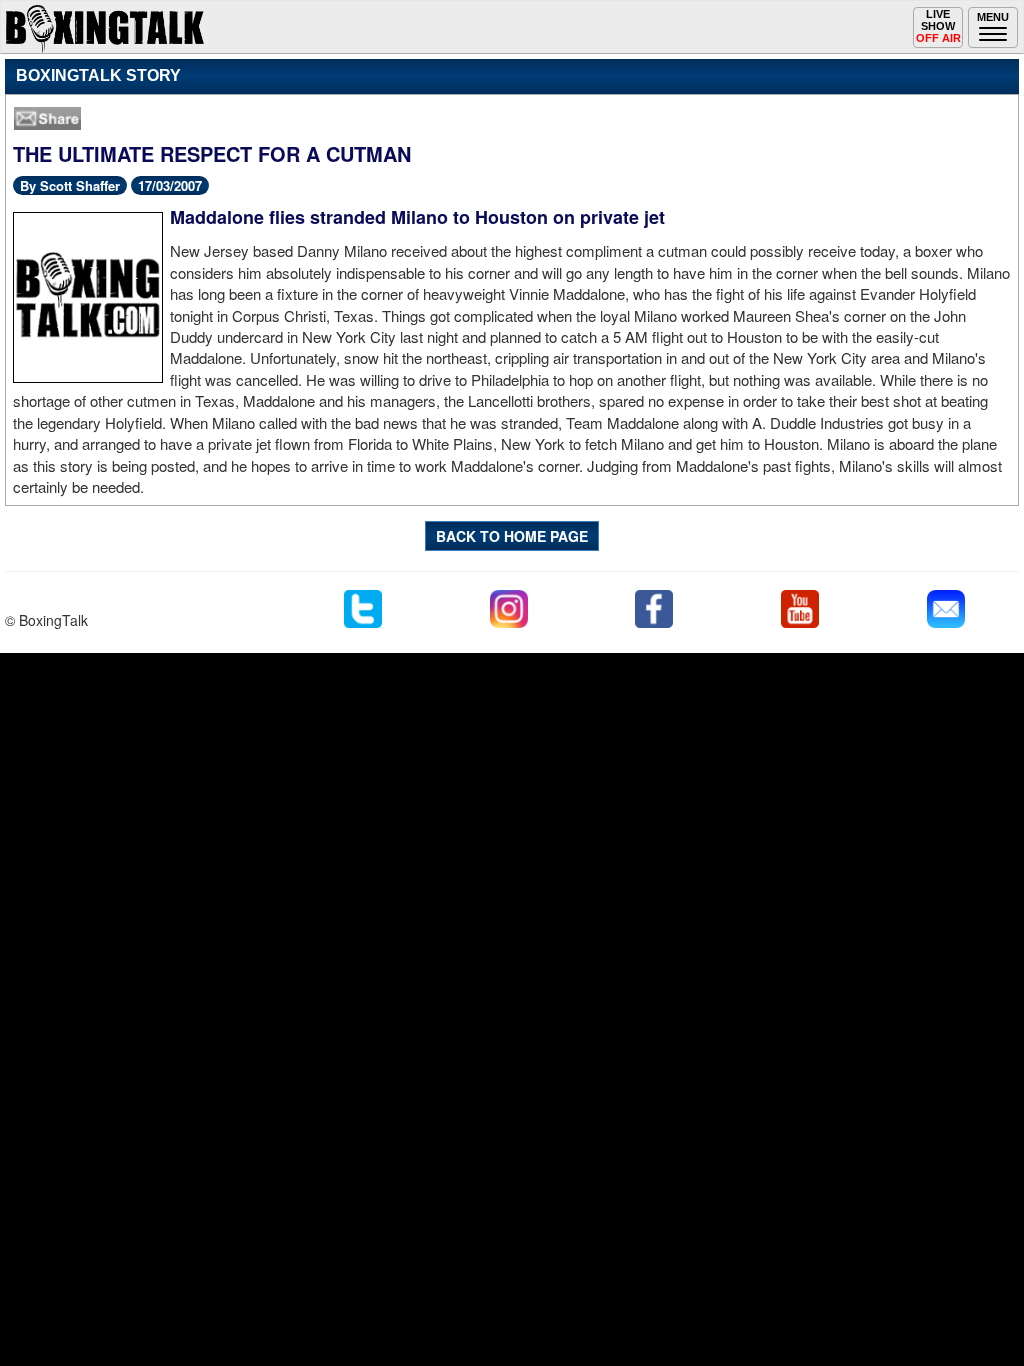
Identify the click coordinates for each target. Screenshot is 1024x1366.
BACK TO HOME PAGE (512, 536)
